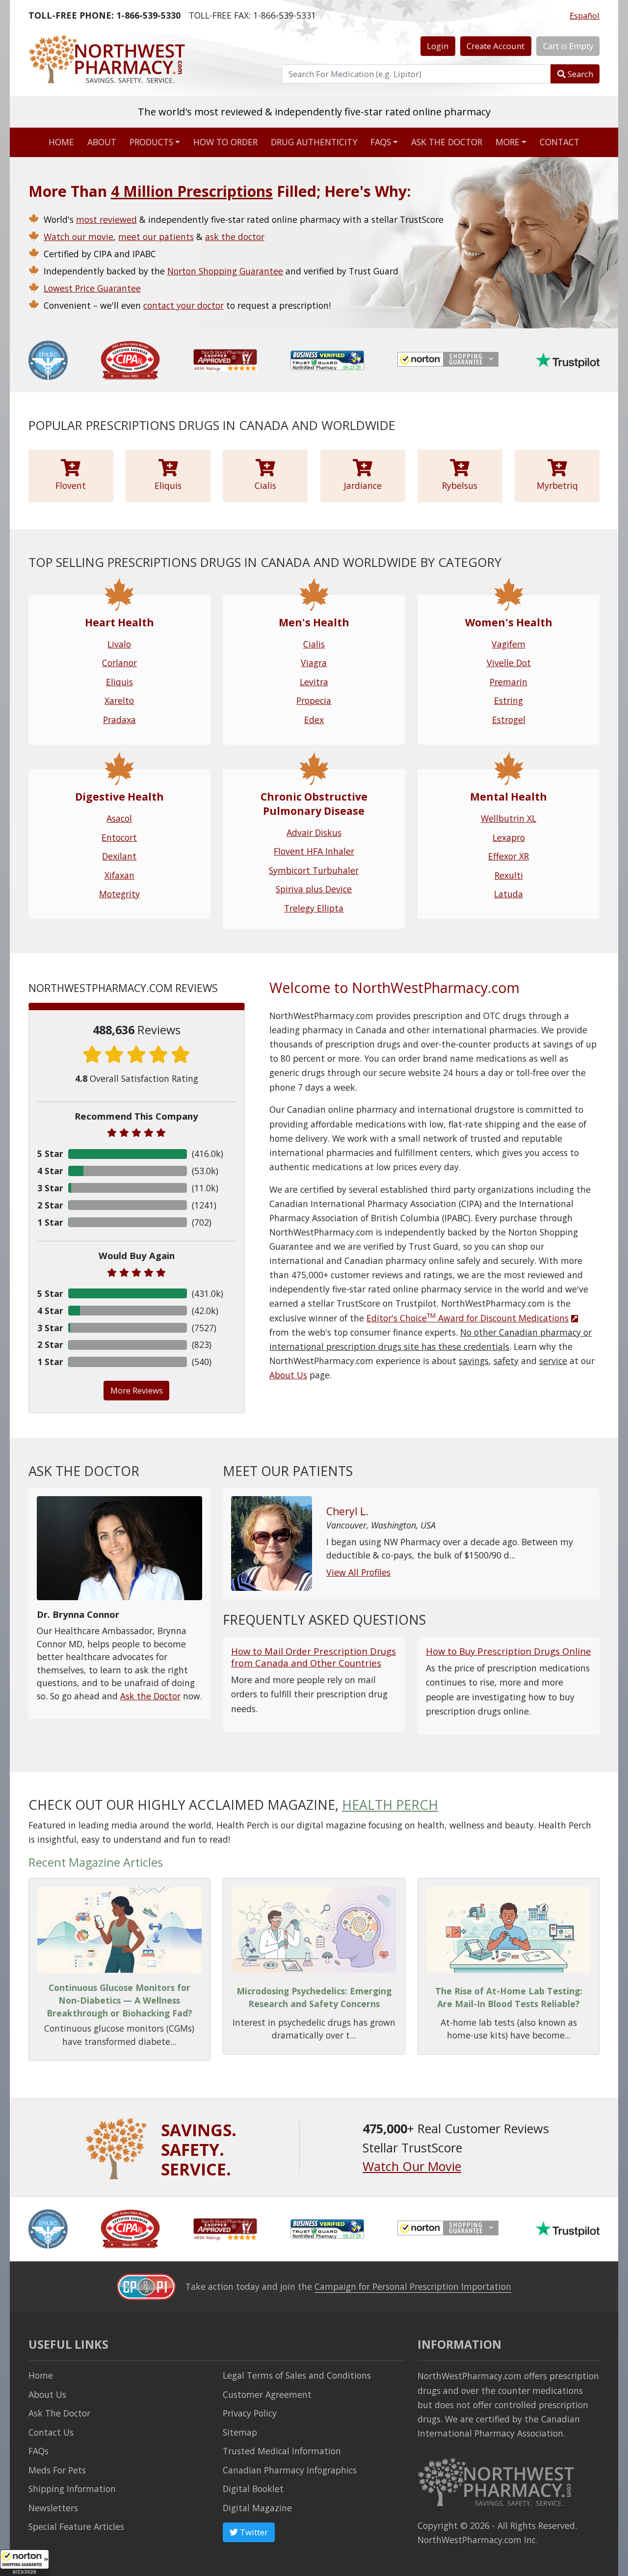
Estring (509, 700)
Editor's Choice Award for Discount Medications (468, 1318)
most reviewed (106, 219)
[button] (25, 2563)
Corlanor (119, 663)
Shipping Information (72, 2489)
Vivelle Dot (509, 663)
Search (579, 74)
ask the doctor (235, 237)
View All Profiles (358, 1572)
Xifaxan (119, 875)
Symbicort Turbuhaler (314, 870)
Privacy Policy (250, 2413)
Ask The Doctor (59, 2413)
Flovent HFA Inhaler (314, 851)
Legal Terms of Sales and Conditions (297, 2375)
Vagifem (509, 644)
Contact (560, 142)
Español (585, 15)
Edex (314, 720)
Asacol (119, 818)
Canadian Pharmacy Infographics (290, 2470)
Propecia (314, 700)
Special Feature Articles (76, 2526)
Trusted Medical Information (282, 2451)
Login (438, 46)
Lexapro (509, 837)
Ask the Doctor (150, 1696)
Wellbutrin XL (509, 818)
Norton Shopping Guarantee (225, 271)
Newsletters (53, 2508)
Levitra (314, 682)
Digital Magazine (257, 2508)
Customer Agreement (267, 2394)
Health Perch (390, 1805)
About (102, 142)
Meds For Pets (57, 2470)
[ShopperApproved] (225, 359)
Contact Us (51, 2432)
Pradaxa (119, 720)
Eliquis (119, 682)
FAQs (381, 142)
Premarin (509, 682)
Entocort (119, 837)
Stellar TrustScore (314, 125)
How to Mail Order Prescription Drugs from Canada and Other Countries (314, 1657)
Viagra (314, 663)
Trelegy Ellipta (314, 908)
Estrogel (509, 720)
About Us (288, 1375)
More (508, 142)
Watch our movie (78, 237)
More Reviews (137, 1390)
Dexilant (119, 856)
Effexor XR (509, 856)
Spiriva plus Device (314, 889)
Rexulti (509, 875)
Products (151, 142)
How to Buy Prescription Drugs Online (509, 1651)
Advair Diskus (314, 832)
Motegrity (119, 894)
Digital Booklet (253, 2489)
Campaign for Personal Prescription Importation (413, 2286)
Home (61, 142)
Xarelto (119, 700)
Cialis (314, 644)
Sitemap (240, 2432)
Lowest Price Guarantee (92, 288)
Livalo (119, 644)
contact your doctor (183, 305)
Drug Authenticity (314, 142)
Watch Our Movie (412, 2166)
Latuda (509, 894)
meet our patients (156, 237)
